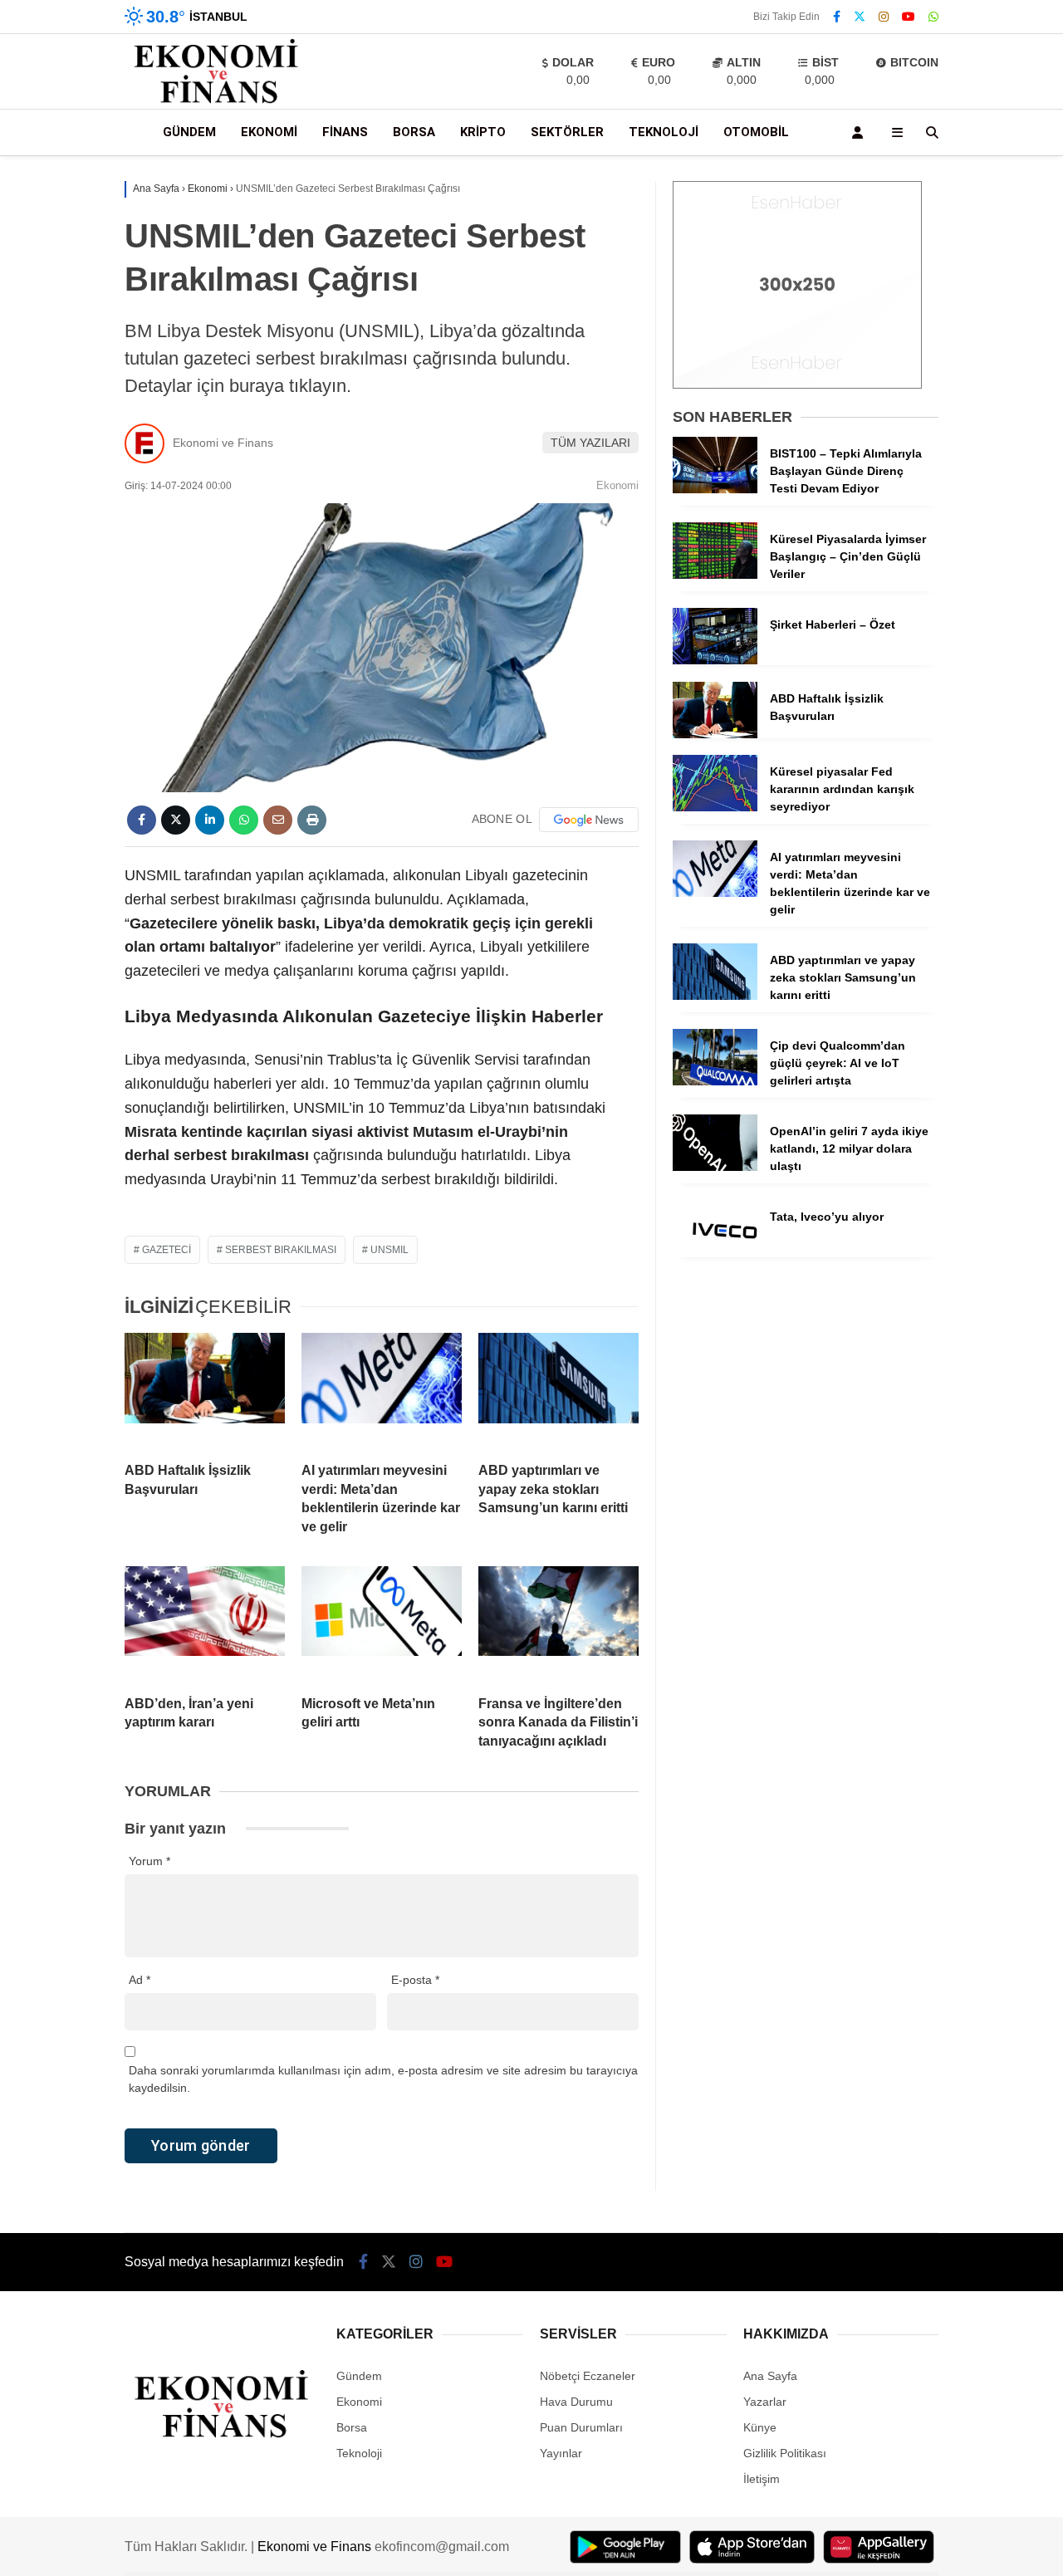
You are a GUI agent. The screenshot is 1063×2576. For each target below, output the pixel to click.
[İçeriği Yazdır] (312, 820)
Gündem (189, 132)
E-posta (415, 1980)
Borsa (414, 132)
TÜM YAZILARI (590, 443)
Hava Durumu (576, 2402)
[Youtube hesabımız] (909, 17)
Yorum (149, 1861)
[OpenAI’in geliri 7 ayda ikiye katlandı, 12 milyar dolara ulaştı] (715, 1167)
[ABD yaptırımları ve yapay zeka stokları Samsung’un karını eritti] (558, 1391)
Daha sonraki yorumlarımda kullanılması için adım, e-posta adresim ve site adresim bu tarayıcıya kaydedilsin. (383, 2079)
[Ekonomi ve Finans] (217, 100)
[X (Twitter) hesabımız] (860, 17)
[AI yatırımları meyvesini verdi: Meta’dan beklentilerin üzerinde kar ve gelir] (382, 1391)
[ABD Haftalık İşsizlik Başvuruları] (205, 1391)
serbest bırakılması (281, 1250)
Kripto (483, 132)
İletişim (762, 2479)
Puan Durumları (581, 2427)
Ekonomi (269, 132)
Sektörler (567, 132)
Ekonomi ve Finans (223, 443)
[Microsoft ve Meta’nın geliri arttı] (382, 1624)
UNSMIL (389, 1250)
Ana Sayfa (770, 2376)
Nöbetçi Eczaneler (588, 2376)
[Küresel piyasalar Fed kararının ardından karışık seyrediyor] (715, 807)
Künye (760, 2427)
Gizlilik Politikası (785, 2453)
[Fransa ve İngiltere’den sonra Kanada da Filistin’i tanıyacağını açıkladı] (558, 1624)
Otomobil (756, 132)
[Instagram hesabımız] (884, 17)
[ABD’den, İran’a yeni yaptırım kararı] (205, 1624)
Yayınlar (561, 2453)
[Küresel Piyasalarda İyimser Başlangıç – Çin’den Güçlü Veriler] (715, 575)
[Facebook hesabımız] (837, 17)
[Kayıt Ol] (860, 132)
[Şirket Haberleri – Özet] (715, 660)
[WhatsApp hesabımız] (933, 17)
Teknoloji (664, 132)
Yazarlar (765, 2402)
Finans (345, 132)
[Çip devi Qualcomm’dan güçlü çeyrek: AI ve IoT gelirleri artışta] (715, 1081)
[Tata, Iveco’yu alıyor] (715, 1252)
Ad (140, 1980)
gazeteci (167, 1250)
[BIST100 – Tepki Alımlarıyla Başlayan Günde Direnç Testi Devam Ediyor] (715, 489)
